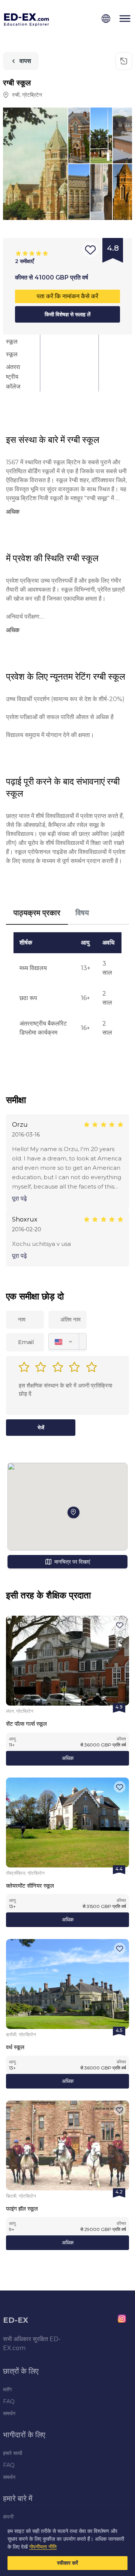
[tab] (37, 913)
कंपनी (8, 2517)
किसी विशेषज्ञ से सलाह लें (67, 314)
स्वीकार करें (67, 2563)
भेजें (41, 1428)
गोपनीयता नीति (43, 2547)
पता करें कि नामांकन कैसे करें (67, 296)
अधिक (68, 1758)
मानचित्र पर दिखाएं (72, 1562)
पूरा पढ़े (19, 1198)
